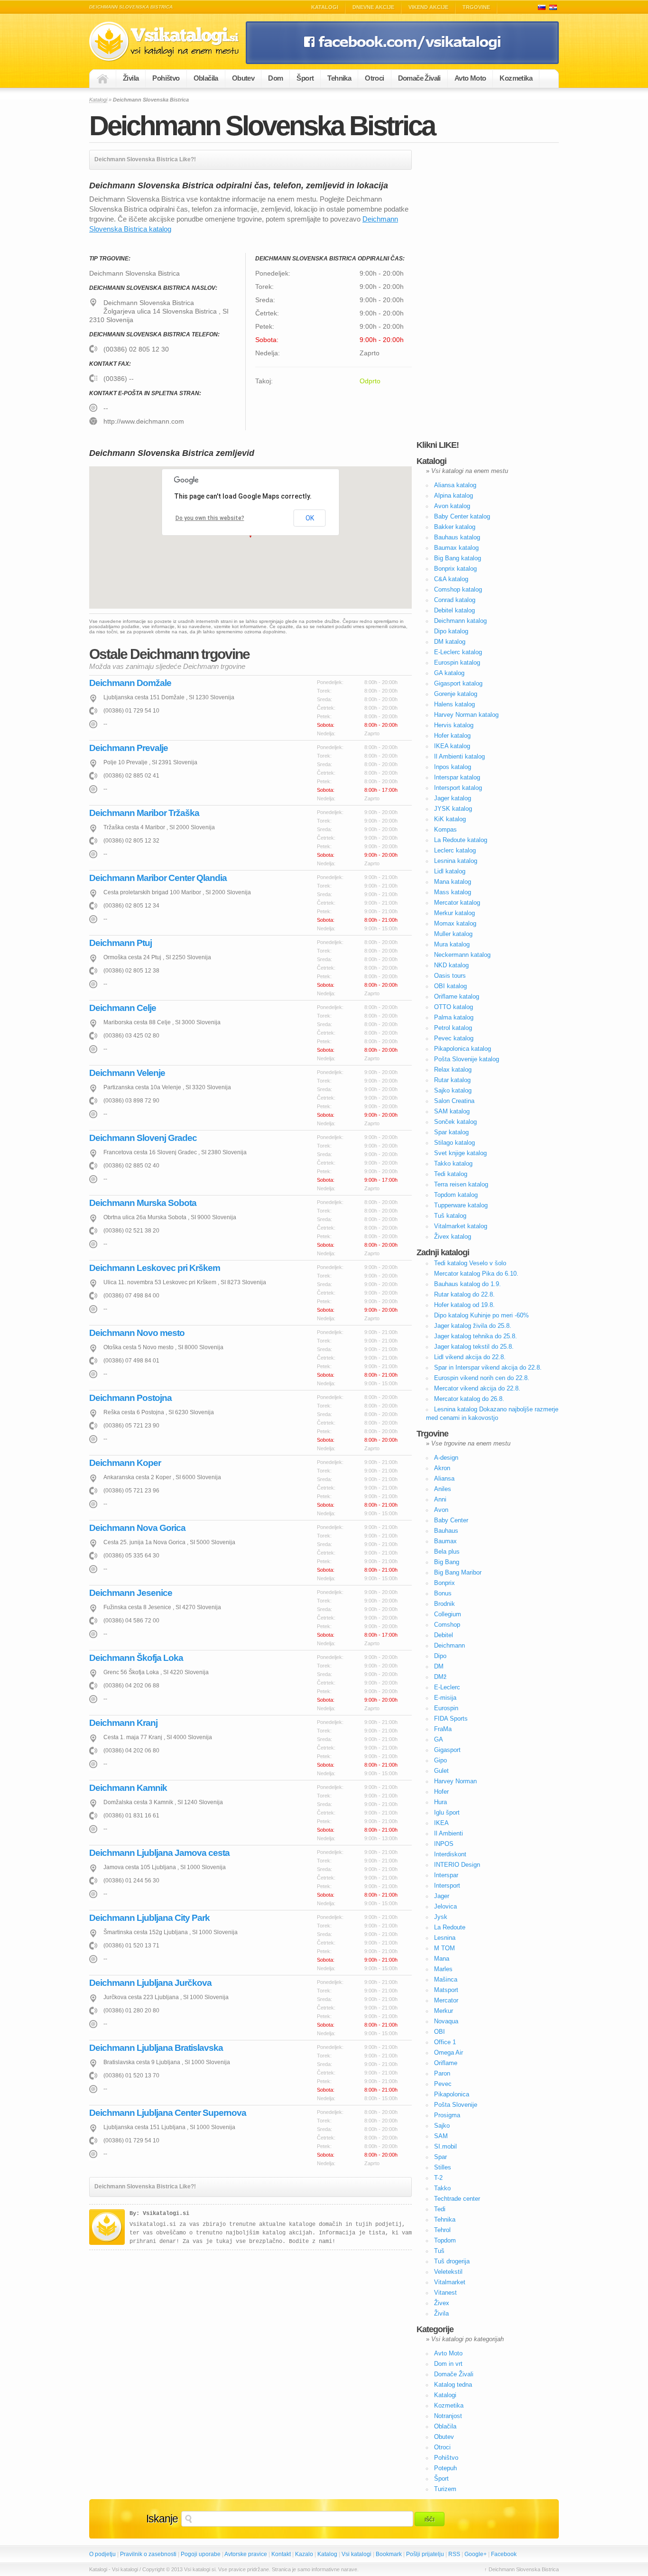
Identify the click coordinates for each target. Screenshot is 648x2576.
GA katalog (449, 673)
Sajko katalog (453, 1090)
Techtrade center (457, 2199)
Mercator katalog (457, 903)
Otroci (374, 78)
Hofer (441, 1792)
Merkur (444, 2011)
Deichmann (449, 1645)
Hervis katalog (454, 725)
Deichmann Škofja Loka (136, 1658)
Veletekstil (448, 2272)
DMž (440, 1677)
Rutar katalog (452, 1080)
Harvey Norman (455, 1781)
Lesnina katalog (456, 861)
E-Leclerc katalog (458, 652)
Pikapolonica (452, 2094)
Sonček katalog (455, 1122)
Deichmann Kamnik (128, 1788)
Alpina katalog (454, 496)
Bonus (443, 1593)
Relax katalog (453, 1070)
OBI (440, 2032)
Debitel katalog (454, 610)
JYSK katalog (453, 809)
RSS (454, 2554)
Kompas (445, 829)
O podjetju (102, 2554)
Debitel (444, 1635)
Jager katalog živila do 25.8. (473, 1326)
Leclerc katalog (455, 850)
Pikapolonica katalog (463, 1049)
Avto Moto (470, 78)
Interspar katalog (457, 777)
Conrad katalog (455, 600)
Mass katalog (453, 892)
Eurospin (446, 1708)
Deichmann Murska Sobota (143, 1203)
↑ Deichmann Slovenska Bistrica (522, 2569)
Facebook (504, 2554)
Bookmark (389, 2554)
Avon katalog (452, 506)
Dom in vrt (448, 2364)
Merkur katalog (454, 913)
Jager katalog (453, 798)
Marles (443, 1969)
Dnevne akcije (373, 7)
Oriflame (446, 2063)
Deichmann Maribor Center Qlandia (158, 878)
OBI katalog (450, 986)
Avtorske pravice (246, 2554)
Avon (441, 1510)
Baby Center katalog (462, 516)
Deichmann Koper (125, 1463)
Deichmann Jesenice (131, 1593)
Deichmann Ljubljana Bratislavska (156, 2048)
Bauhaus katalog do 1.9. (467, 1284)
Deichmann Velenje (127, 1073)
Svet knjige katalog (460, 1153)
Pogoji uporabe (201, 2554)
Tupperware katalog (461, 1205)
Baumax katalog (456, 548)
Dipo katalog (451, 631)
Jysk (441, 1917)
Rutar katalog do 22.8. (464, 1294)
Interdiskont (450, 1854)
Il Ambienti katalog (459, 756)
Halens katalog (454, 704)
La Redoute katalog (461, 840)
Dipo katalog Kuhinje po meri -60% (481, 1315)
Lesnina (445, 1938)
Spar (440, 2157)
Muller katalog (453, 934)
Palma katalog (454, 1017)
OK (310, 518)
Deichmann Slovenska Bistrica (262, 125)
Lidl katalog (450, 871)
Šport (305, 78)
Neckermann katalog (462, 955)
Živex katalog (453, 1237)
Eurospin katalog (457, 663)
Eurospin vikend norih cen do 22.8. (482, 1378)
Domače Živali (419, 78)
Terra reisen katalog (461, 1184)
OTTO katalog (454, 1007)
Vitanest (445, 2293)
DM (439, 1666)
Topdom (445, 2240)
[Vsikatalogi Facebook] (402, 62)
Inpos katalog (453, 767)
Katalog (327, 2554)
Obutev (243, 78)
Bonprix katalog (455, 569)
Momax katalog (455, 923)
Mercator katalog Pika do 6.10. (476, 1274)
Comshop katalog (458, 589)
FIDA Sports (451, 1719)
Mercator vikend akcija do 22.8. (477, 1388)
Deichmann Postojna (130, 1398)
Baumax (445, 1541)
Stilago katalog (454, 1143)
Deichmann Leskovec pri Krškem (155, 1268)
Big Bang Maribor (458, 1572)
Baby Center (451, 1520)
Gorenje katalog (456, 694)
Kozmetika (516, 78)
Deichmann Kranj (123, 1723)
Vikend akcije (428, 7)
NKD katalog (451, 965)
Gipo (440, 1760)
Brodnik (444, 1604)
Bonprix (444, 1583)
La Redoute (450, 1927)
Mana (442, 1959)
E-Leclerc (447, 1687)
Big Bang (447, 1562)
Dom (275, 78)
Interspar (446, 1875)
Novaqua (446, 2021)
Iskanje (162, 2519)
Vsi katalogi (356, 2554)
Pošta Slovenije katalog (467, 1059)
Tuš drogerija (452, 2261)
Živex (442, 2303)
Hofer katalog (452, 736)
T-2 (438, 2178)
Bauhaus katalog (457, 537)
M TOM (444, 1948)
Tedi (440, 2209)
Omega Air (449, 2052)
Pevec (443, 2084)
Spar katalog (451, 1132)
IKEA (441, 1823)
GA (439, 1739)
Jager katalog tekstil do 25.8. (474, 1347)
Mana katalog (453, 882)
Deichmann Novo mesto (137, 1333)
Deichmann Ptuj (120, 943)
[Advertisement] (488, 292)
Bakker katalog (455, 527)
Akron (442, 1468)
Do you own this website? (210, 518)
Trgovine (476, 7)
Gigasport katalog (458, 683)
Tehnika (339, 78)
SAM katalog (452, 1111)
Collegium (448, 1614)
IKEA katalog (452, 746)
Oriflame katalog (457, 996)
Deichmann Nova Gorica (137, 1528)
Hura (440, 1802)
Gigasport (447, 1750)
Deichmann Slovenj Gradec (143, 1138)
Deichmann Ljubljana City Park (149, 1918)
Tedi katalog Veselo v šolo (470, 1263)
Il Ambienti (449, 1833)
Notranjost (448, 2416)
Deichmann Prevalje (129, 748)
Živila (131, 78)
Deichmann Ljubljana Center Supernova (168, 2113)
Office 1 (445, 2042)
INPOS (444, 1844)
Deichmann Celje (123, 1008)
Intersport (447, 1886)
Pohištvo (166, 78)
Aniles (443, 1489)
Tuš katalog (450, 1216)
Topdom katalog (456, 1195)
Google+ (476, 2554)
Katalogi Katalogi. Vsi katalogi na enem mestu (167, 42)
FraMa (443, 1729)
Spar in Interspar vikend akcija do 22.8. (488, 1367)
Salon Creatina (454, 1101)
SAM (441, 2136)
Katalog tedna (453, 2385)
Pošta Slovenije (456, 2105)
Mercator (446, 2000)
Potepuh (445, 2468)
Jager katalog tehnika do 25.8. (476, 1336)
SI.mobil (445, 2146)
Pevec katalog (454, 1038)
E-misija (445, 1698)
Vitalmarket (450, 2282)
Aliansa (444, 1478)
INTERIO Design (457, 1865)
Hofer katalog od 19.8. (464, 1305)
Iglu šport (447, 1812)
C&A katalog (451, 579)
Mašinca (446, 1979)
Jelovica (445, 1906)
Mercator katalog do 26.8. (469, 1399)
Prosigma (447, 2115)
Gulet (441, 1771)
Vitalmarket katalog (461, 1226)
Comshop (447, 1625)
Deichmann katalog (460, 621)
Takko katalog (453, 1163)
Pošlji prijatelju (425, 2554)
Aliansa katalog (455, 485)
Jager (442, 1896)
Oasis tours (450, 976)
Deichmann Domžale (130, 683)
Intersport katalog (458, 788)
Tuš (439, 2251)
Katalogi (325, 7)
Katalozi (553, 7)
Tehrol (442, 2230)
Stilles (443, 2167)
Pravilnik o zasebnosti (148, 2554)
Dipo (440, 1656)
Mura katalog (452, 944)
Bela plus (447, 1552)
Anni (440, 1499)
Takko (442, 2188)
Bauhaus (446, 1531)
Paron (442, 2073)
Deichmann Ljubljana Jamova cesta (159, 1853)
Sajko (442, 2126)
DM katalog (450, 642)
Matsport (446, 1990)
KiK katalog (450, 819)
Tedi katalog (451, 1174)
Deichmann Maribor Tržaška (144, 813)
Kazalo (304, 2554)
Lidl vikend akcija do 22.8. (470, 1357)
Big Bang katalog (458, 558)
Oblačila (206, 78)
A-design (446, 1458)
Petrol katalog (453, 1028)
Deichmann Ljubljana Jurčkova (150, 1983)
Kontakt (281, 2554)
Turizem (445, 2489)
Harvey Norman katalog (466, 715)
